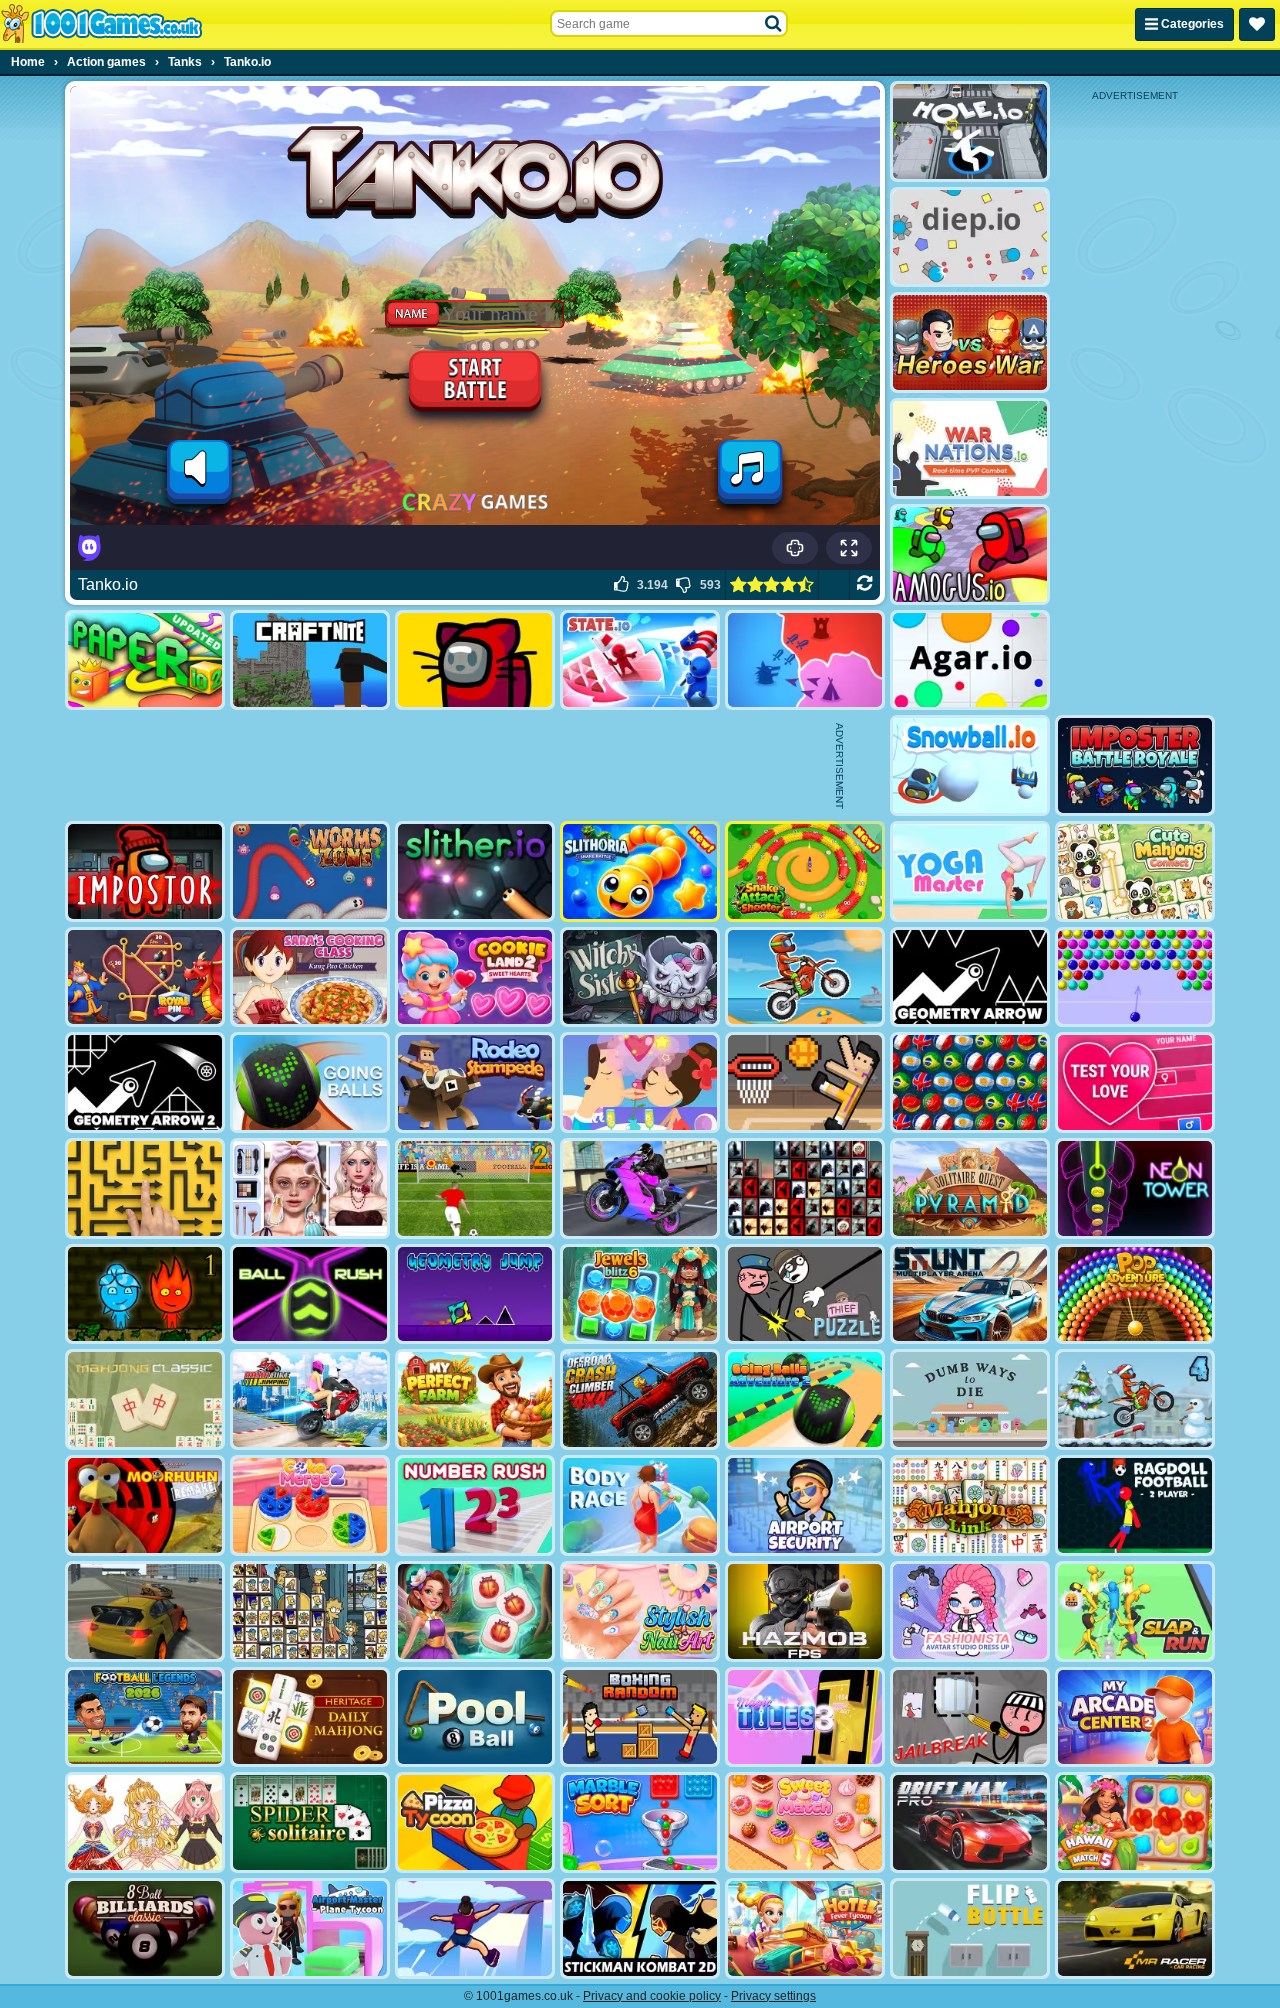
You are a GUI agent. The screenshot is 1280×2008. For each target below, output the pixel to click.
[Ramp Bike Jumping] (310, 1399)
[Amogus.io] (970, 554)
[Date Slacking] (640, 1082)
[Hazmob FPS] (805, 1611)
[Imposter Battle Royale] (1135, 765)
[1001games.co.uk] (101, 24)
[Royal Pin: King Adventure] (145, 977)
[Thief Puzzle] (805, 1294)
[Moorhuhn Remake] (145, 1505)
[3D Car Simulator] (145, 1611)
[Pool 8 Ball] (475, 1717)
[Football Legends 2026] (145, 1717)
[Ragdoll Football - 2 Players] (1135, 1505)
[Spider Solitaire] (310, 1822)
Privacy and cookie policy (652, 1996)
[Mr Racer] (1135, 1928)
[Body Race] (640, 1505)
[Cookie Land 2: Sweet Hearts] (475, 977)
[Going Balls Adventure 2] (805, 1399)
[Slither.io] (475, 871)
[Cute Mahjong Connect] (1135, 871)
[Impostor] (145, 871)
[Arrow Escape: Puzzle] (145, 1188)
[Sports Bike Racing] (640, 1188)
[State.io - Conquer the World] (640, 660)
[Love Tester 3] (1135, 1082)
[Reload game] (864, 585)
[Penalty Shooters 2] (475, 1188)
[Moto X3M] (805, 977)
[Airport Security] (805, 1505)
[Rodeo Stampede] (475, 1082)
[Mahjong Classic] (145, 1399)
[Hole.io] (970, 131)
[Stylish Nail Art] (640, 1611)
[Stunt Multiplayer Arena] (970, 1294)
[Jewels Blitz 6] (640, 1294)
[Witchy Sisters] (640, 977)
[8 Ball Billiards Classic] (145, 1928)
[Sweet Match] (805, 1822)
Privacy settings (773, 1996)
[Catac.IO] (475, 660)
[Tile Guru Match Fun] (475, 1611)
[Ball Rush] (310, 1294)
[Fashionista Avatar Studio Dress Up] (970, 1611)
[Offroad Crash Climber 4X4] (640, 1399)
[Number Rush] (475, 1505)
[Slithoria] (640, 871)
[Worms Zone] (310, 871)
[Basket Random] (805, 1082)
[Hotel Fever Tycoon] (805, 1928)
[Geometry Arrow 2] (145, 1082)
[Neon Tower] (1135, 1188)
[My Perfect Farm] (475, 1399)
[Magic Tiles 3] (805, 1717)
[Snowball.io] (970, 765)
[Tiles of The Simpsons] (310, 1611)
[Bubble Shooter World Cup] (970, 1082)
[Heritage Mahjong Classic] (310, 1717)
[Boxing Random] (640, 1717)
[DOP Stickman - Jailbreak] (970, 1717)
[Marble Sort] (640, 1822)
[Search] (774, 24)
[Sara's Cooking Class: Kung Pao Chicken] (310, 977)
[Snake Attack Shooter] (805, 871)
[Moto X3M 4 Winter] (1135, 1399)
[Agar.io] (970, 660)
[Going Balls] (310, 1082)
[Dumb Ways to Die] (970, 1399)
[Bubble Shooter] (1135, 977)
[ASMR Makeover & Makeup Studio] (310, 1188)
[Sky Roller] (475, 1928)
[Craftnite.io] (310, 660)
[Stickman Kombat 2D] (640, 1928)
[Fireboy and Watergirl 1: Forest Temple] (145, 1294)
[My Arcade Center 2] (1135, 1717)
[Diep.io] (970, 237)
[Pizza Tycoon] (475, 1822)
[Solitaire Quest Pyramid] (970, 1188)
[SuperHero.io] (970, 342)
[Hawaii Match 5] (1135, 1822)
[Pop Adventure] (1135, 1294)
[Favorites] (1257, 24)
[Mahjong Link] (970, 1505)
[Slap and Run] (1135, 1611)
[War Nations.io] (970, 448)
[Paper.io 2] (145, 660)
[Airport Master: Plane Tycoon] (310, 1928)
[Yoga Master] (970, 871)
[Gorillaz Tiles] (805, 1188)
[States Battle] (805, 660)
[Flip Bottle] (970, 1928)
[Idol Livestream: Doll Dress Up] (145, 1822)
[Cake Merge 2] (310, 1505)
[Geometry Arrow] (970, 977)
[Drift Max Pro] (970, 1822)
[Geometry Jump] (475, 1294)
